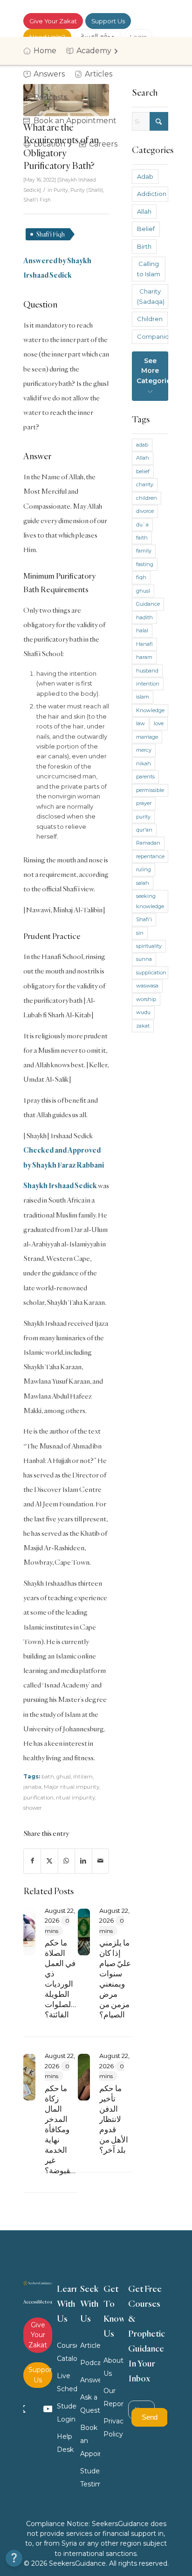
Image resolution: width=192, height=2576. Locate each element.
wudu (143, 1012)
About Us (113, 2367)
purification (38, 1798)
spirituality (149, 946)
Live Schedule (67, 2382)
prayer (144, 803)
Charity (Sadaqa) (151, 296)
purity (143, 817)
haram (144, 657)
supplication (151, 973)
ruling (144, 869)
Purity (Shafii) (87, 190)
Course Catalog (67, 2352)
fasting (145, 564)
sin (140, 933)
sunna (144, 959)
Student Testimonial (90, 2478)
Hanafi (144, 644)
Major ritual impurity (72, 1787)
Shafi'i (144, 919)
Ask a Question (90, 2404)
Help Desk (65, 2443)
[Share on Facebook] (32, 1861)
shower (33, 1808)
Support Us (108, 21)
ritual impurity (75, 1798)
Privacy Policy (114, 2428)
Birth (144, 246)
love (159, 723)
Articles (90, 2345)
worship (146, 999)
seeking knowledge (150, 901)
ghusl (64, 1777)
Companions (153, 336)
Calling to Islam (149, 269)
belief (143, 471)
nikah (144, 763)
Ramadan (148, 843)
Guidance (148, 604)
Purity (61, 190)
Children (150, 319)
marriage (147, 737)
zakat (143, 1026)
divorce (145, 511)
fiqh (141, 577)
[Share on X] (49, 1861)
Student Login (67, 2413)
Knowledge (150, 710)
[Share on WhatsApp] (66, 1861)
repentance (150, 856)
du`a (142, 525)
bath (48, 1777)
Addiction (152, 194)
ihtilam (83, 1777)
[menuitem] (43, 51)
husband (147, 671)
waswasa (147, 986)
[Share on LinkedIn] (83, 1861)
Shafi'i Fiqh (37, 200)
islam (143, 697)
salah (143, 883)
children (147, 498)
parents (145, 777)
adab (142, 445)
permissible (150, 790)
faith (142, 538)
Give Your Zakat (53, 21)
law (141, 723)
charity (145, 484)
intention (148, 684)
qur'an (144, 830)
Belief (146, 229)
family (144, 551)
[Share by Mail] (100, 1861)
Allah (144, 211)
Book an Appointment (90, 2441)
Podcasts (90, 2363)
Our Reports (114, 2397)
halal (142, 630)
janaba (32, 1787)
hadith (144, 617)
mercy (144, 750)
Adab (145, 176)
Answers (90, 2380)
